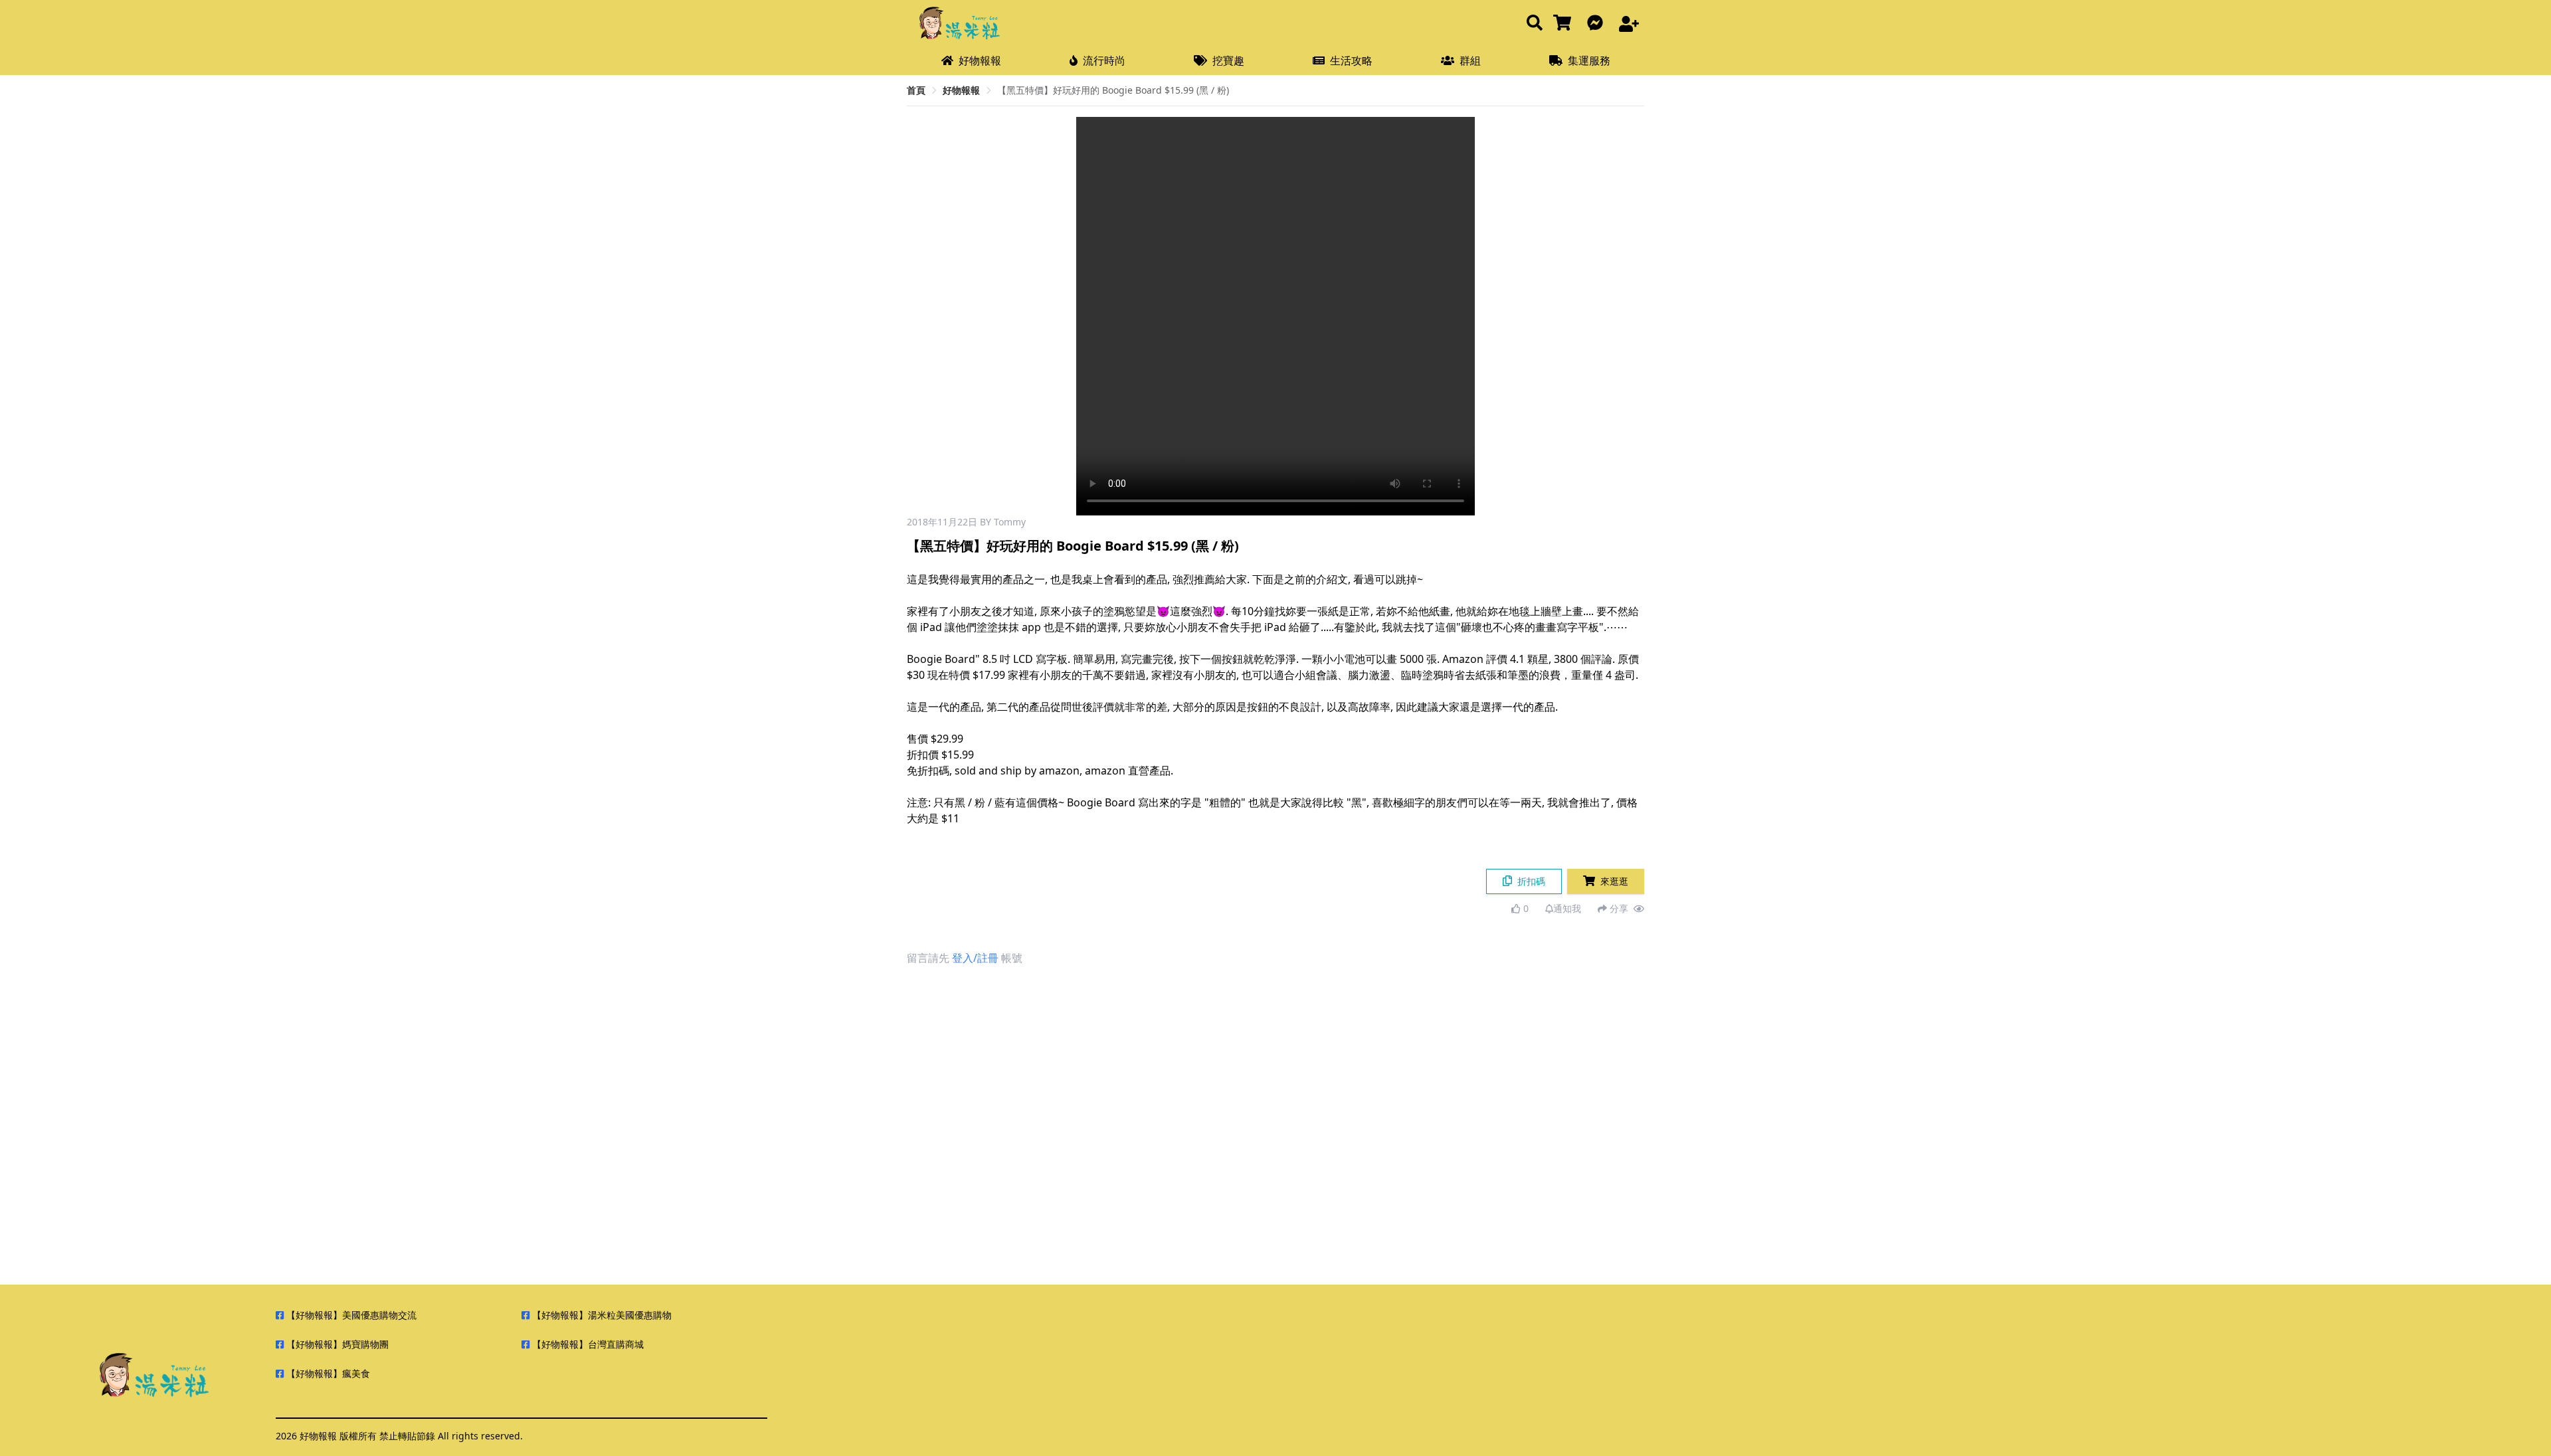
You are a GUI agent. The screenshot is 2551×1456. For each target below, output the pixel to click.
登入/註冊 (975, 958)
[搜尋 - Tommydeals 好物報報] (1535, 24)
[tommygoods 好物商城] (1565, 24)
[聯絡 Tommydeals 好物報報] (1598, 24)
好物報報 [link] (961, 90)
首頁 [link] (916, 90)
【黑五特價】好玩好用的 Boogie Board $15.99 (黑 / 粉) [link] (1113, 90)
